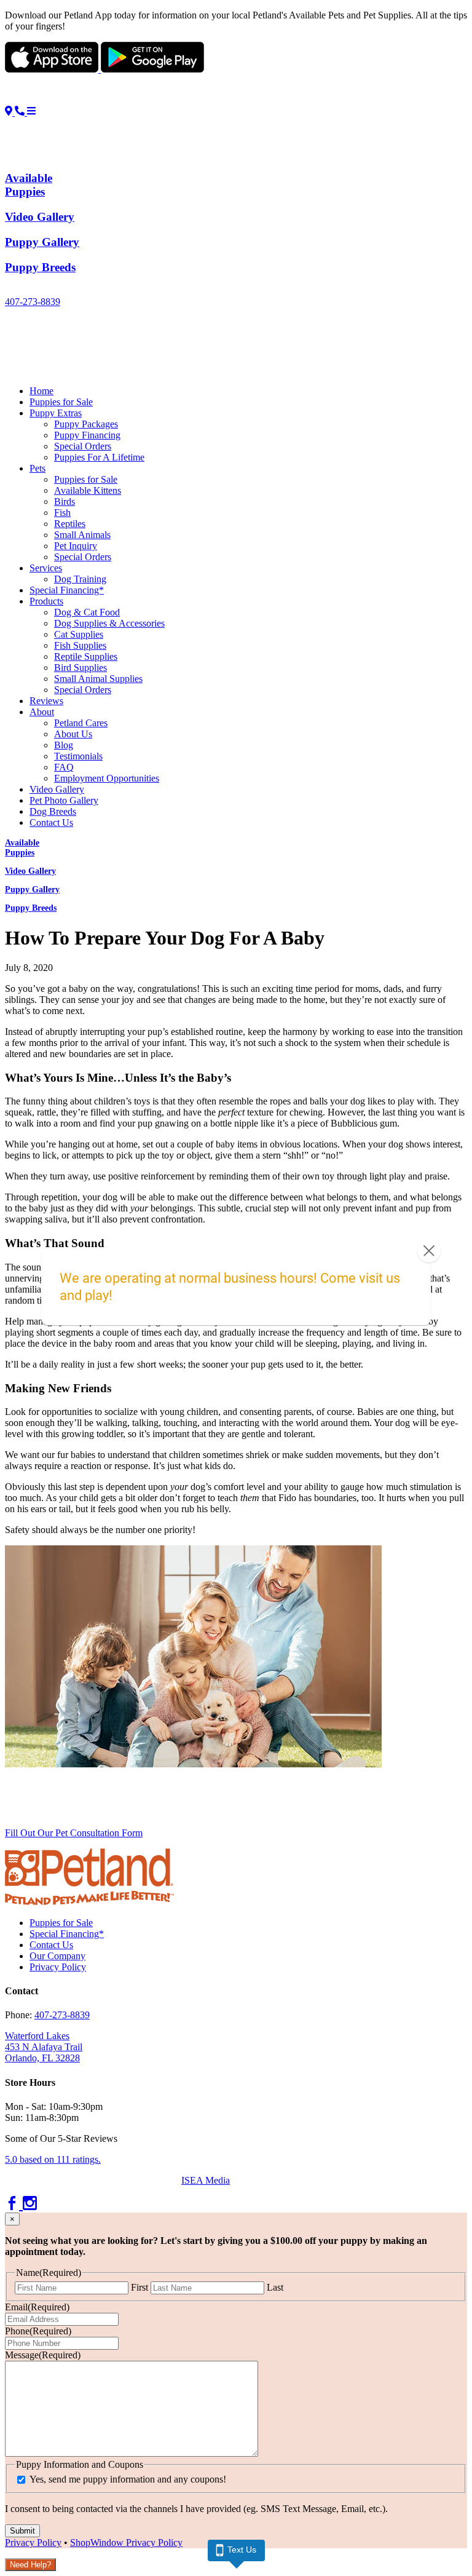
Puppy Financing (87, 435)
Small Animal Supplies (98, 679)
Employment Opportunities (107, 778)
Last (275, 2287)
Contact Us (51, 822)
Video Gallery (57, 789)
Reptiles (70, 524)
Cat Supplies (79, 634)
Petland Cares (81, 723)
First (140, 2287)
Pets (37, 468)
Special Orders (83, 446)
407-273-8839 (33, 302)
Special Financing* (67, 590)
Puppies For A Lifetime (99, 457)
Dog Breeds (53, 811)
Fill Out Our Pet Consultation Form (74, 1833)
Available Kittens (88, 490)
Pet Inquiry (76, 546)
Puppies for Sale (61, 402)
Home (41, 391)
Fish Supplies (80, 645)
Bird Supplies (81, 668)
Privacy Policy (58, 1967)
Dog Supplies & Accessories (109, 623)
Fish (62, 513)
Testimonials (78, 756)
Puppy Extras (56, 413)
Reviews (46, 701)
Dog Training (80, 579)
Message (43, 2355)
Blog (64, 745)
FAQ (64, 767)
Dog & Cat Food (87, 612)
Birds (65, 501)
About (42, 712)
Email (37, 2307)
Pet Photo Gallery (64, 800)
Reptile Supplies (86, 656)
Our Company (57, 1956)
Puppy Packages (86, 424)
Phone (38, 2331)
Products (46, 601)
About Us (73, 734)
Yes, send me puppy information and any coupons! (128, 2479)
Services (46, 568)
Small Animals (82, 535)
